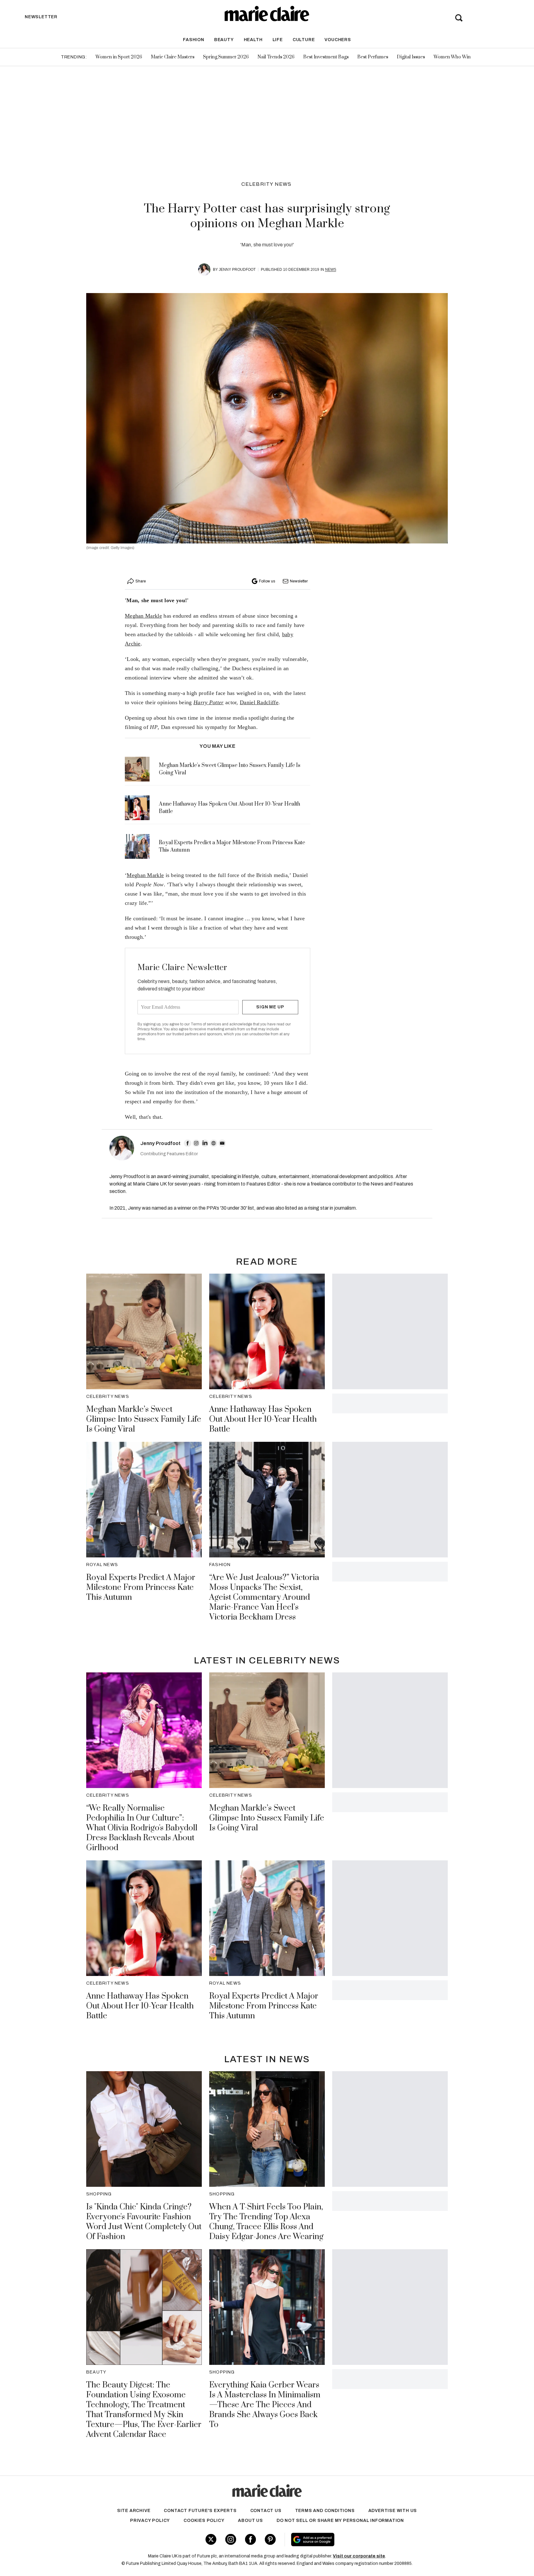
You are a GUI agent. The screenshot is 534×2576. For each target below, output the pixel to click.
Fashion (194, 40)
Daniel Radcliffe (259, 702)
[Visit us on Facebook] (250, 2539)
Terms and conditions (325, 2511)
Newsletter (299, 581)
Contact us (266, 2511)
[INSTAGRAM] (196, 1143)
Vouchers (338, 40)
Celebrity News (267, 184)
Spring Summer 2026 (226, 57)
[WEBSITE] (214, 1143)
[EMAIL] (222, 1143)
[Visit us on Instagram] (231, 2539)
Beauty (224, 40)
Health (253, 40)
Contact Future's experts (200, 2511)
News (331, 270)
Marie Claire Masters (173, 57)
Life (278, 40)
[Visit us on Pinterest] (270, 2539)
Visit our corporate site (359, 2556)
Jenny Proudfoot (237, 270)
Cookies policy (204, 2521)
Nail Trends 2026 (276, 57)
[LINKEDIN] (205, 1143)
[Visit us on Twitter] (211, 2539)
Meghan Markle (143, 616)
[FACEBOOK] (188, 1143)
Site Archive (134, 2511)
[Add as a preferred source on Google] (352, 2540)
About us (250, 2521)
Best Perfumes (373, 57)
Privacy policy (150, 2521)
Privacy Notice (150, 1029)
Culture (304, 40)
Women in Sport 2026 (119, 57)
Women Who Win (452, 57)
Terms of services (206, 1024)
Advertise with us (393, 2511)
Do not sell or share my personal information (340, 2521)
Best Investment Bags (326, 57)
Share (141, 581)
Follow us (267, 581)
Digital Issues (411, 57)
